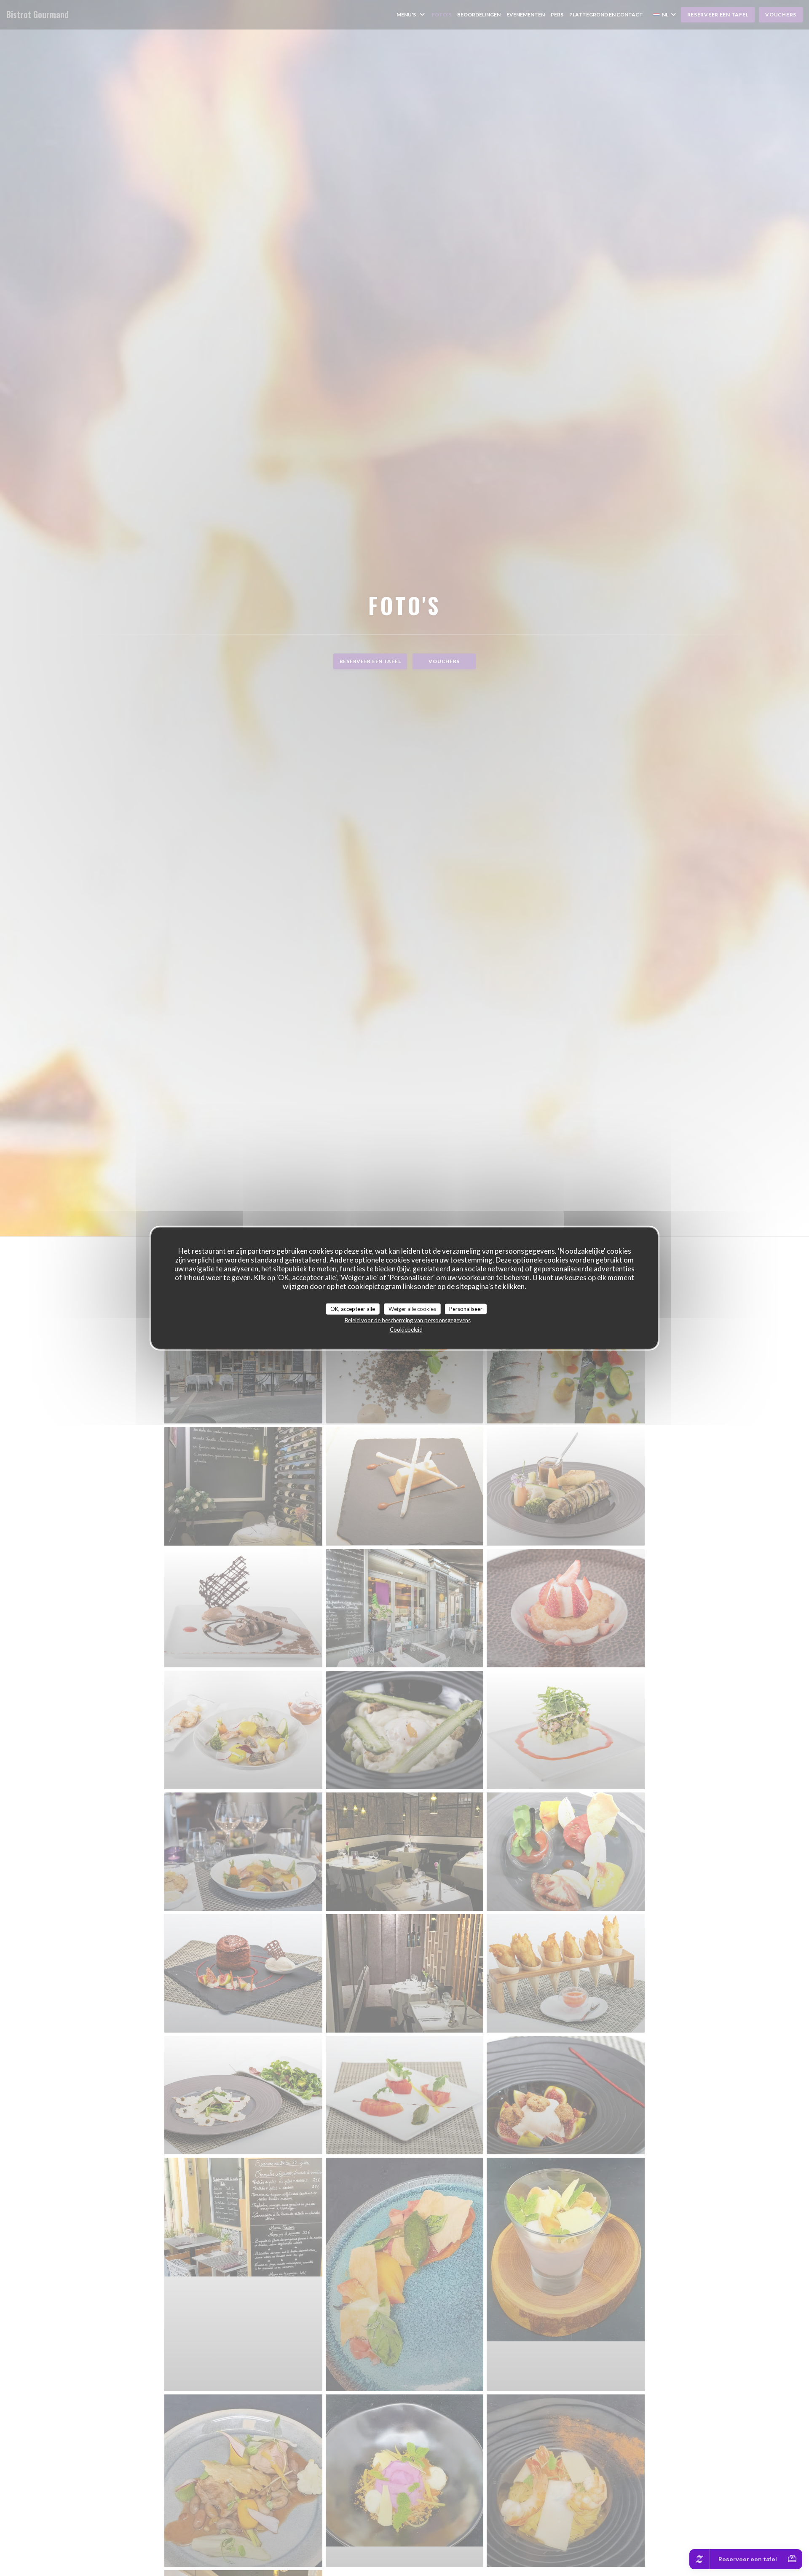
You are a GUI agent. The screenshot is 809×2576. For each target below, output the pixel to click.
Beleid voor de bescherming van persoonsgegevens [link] (408, 1320)
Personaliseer (466, 1308)
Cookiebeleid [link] (406, 1329)
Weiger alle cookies (412, 1308)
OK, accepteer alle (353, 1308)
